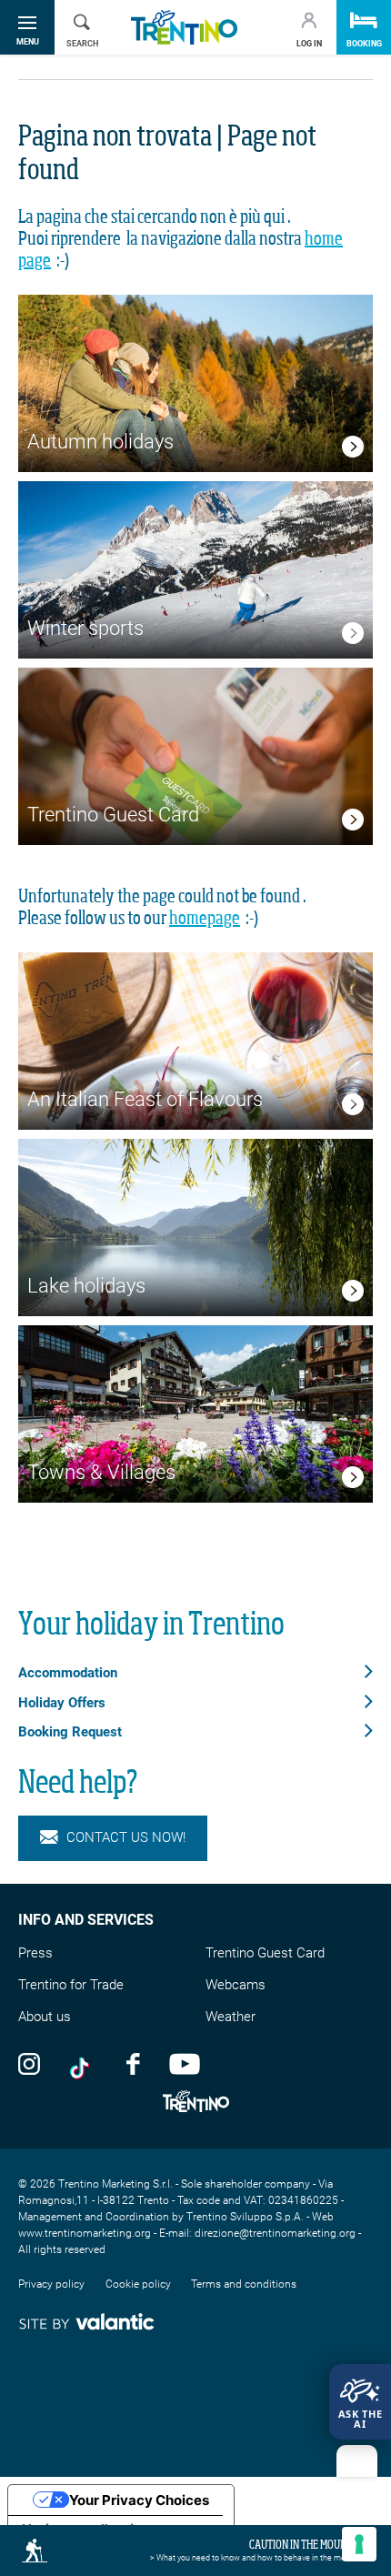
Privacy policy (51, 2284)
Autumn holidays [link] (100, 442)
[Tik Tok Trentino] (84, 2063)
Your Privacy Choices (139, 2500)
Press (35, 1953)
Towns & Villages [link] (101, 1472)
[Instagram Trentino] (29, 2063)
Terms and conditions (244, 2284)
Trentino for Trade (71, 1985)
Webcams (236, 1985)
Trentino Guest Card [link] (113, 815)
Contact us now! (126, 1837)
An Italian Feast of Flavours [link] (145, 1099)
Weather (231, 2017)
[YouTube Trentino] (185, 2063)
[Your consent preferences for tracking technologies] (359, 2544)
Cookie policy (138, 2284)
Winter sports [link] (85, 628)
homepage (205, 919)
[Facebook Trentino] (133, 2063)
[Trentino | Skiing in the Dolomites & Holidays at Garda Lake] (184, 28)
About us (45, 2017)
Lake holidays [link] (86, 1286)
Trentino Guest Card (265, 1953)
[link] (353, 450)
